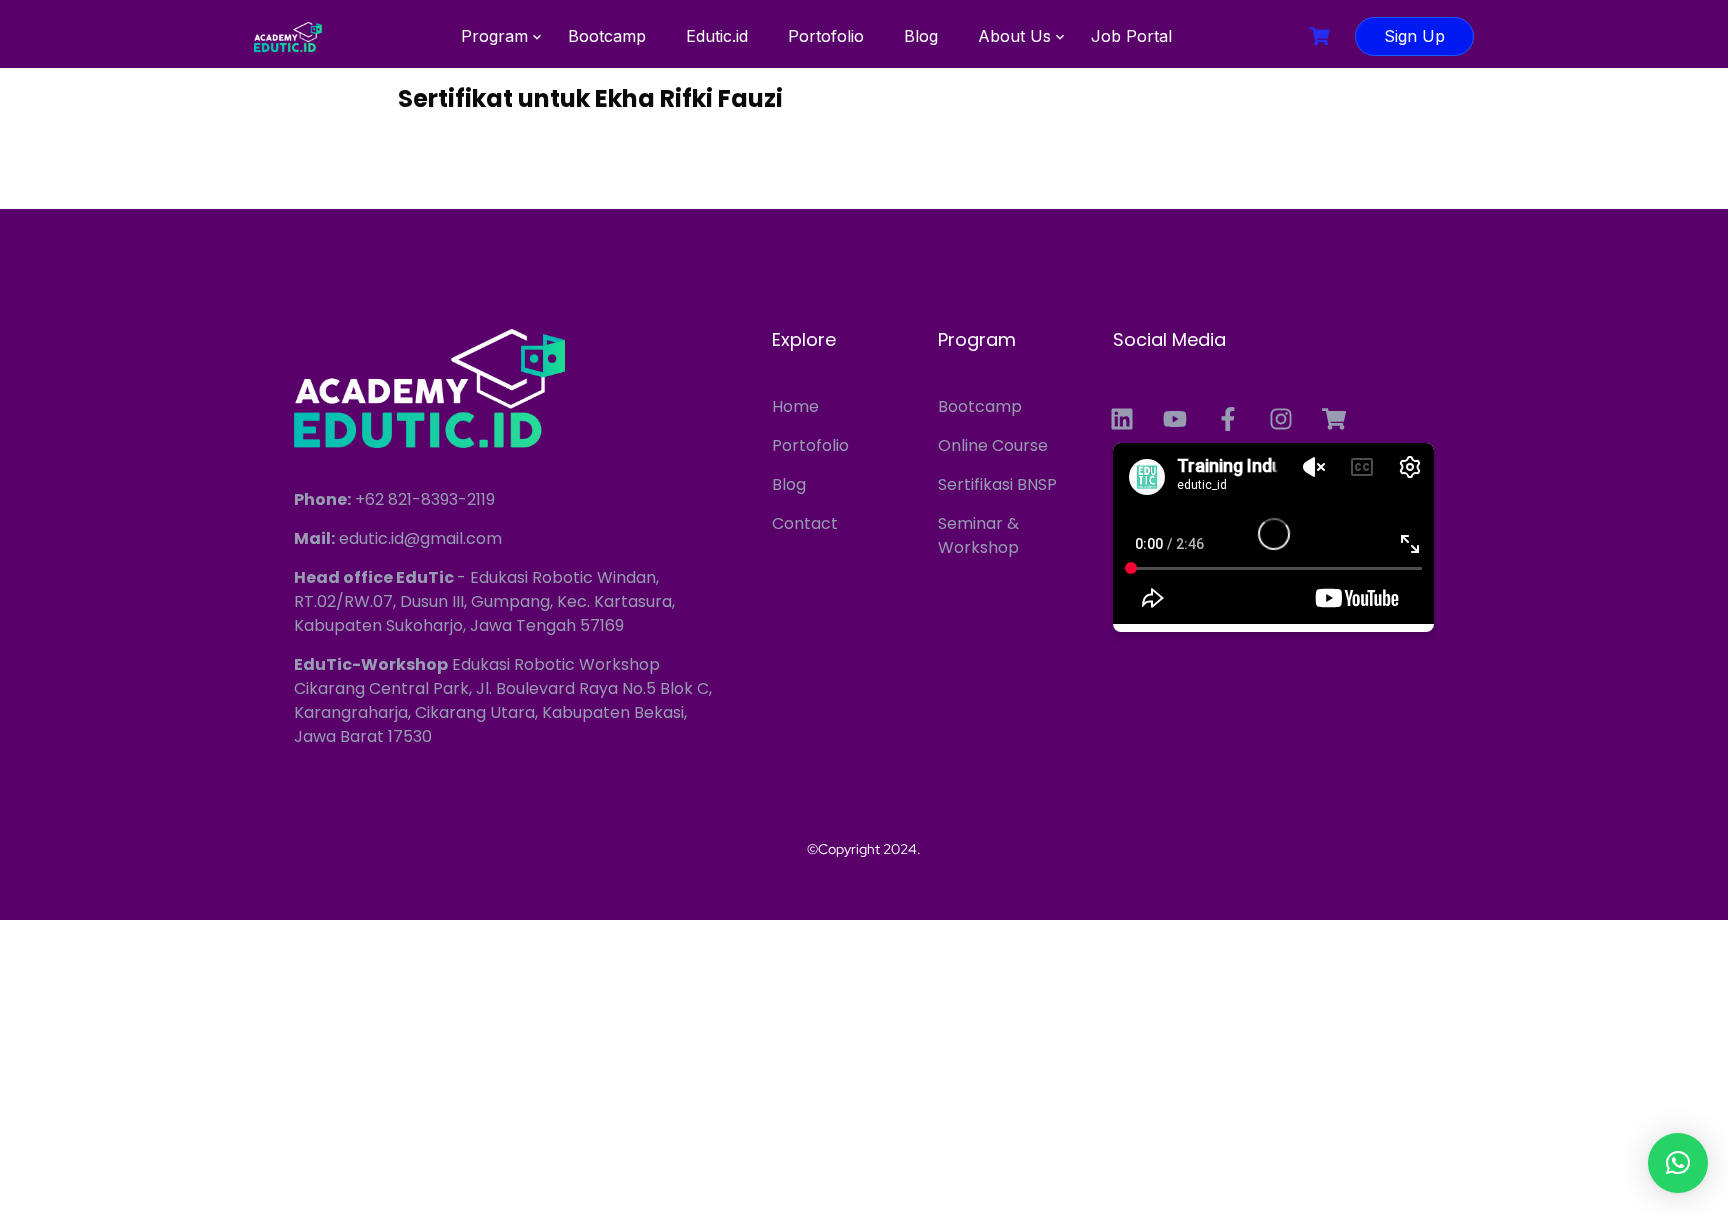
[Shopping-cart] (1334, 419)
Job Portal (1131, 36)
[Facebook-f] (1228, 419)
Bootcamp (607, 36)
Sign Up (1414, 36)
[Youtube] (1175, 419)
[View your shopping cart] (1322, 36)
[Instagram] (1281, 419)
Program (494, 36)
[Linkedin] (1122, 419)
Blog (921, 36)
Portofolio (826, 36)
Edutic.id (717, 36)
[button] (1678, 1163)
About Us (1014, 36)
